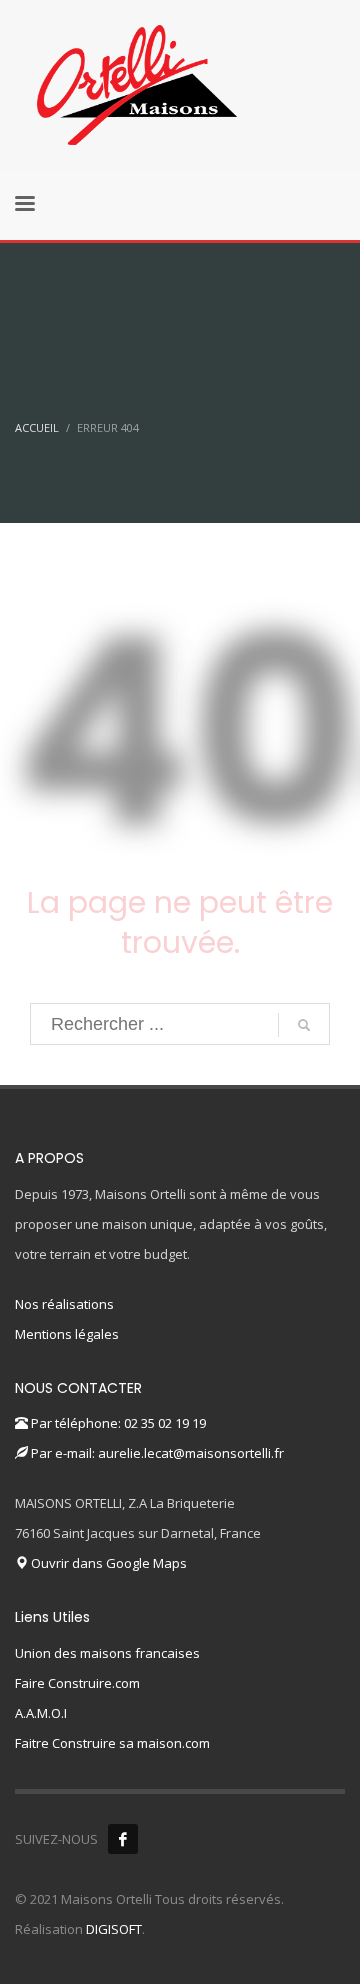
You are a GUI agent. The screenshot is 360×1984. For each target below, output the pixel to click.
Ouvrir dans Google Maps (107, 1563)
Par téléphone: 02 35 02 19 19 (117, 1423)
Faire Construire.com (77, 1683)
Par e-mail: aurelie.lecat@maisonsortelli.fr (156, 1453)
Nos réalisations (64, 1304)
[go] (304, 1025)
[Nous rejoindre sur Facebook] (123, 1839)
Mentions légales (67, 1334)
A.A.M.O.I (41, 1713)
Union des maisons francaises (107, 1653)
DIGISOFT (114, 1929)
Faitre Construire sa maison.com (112, 1743)
